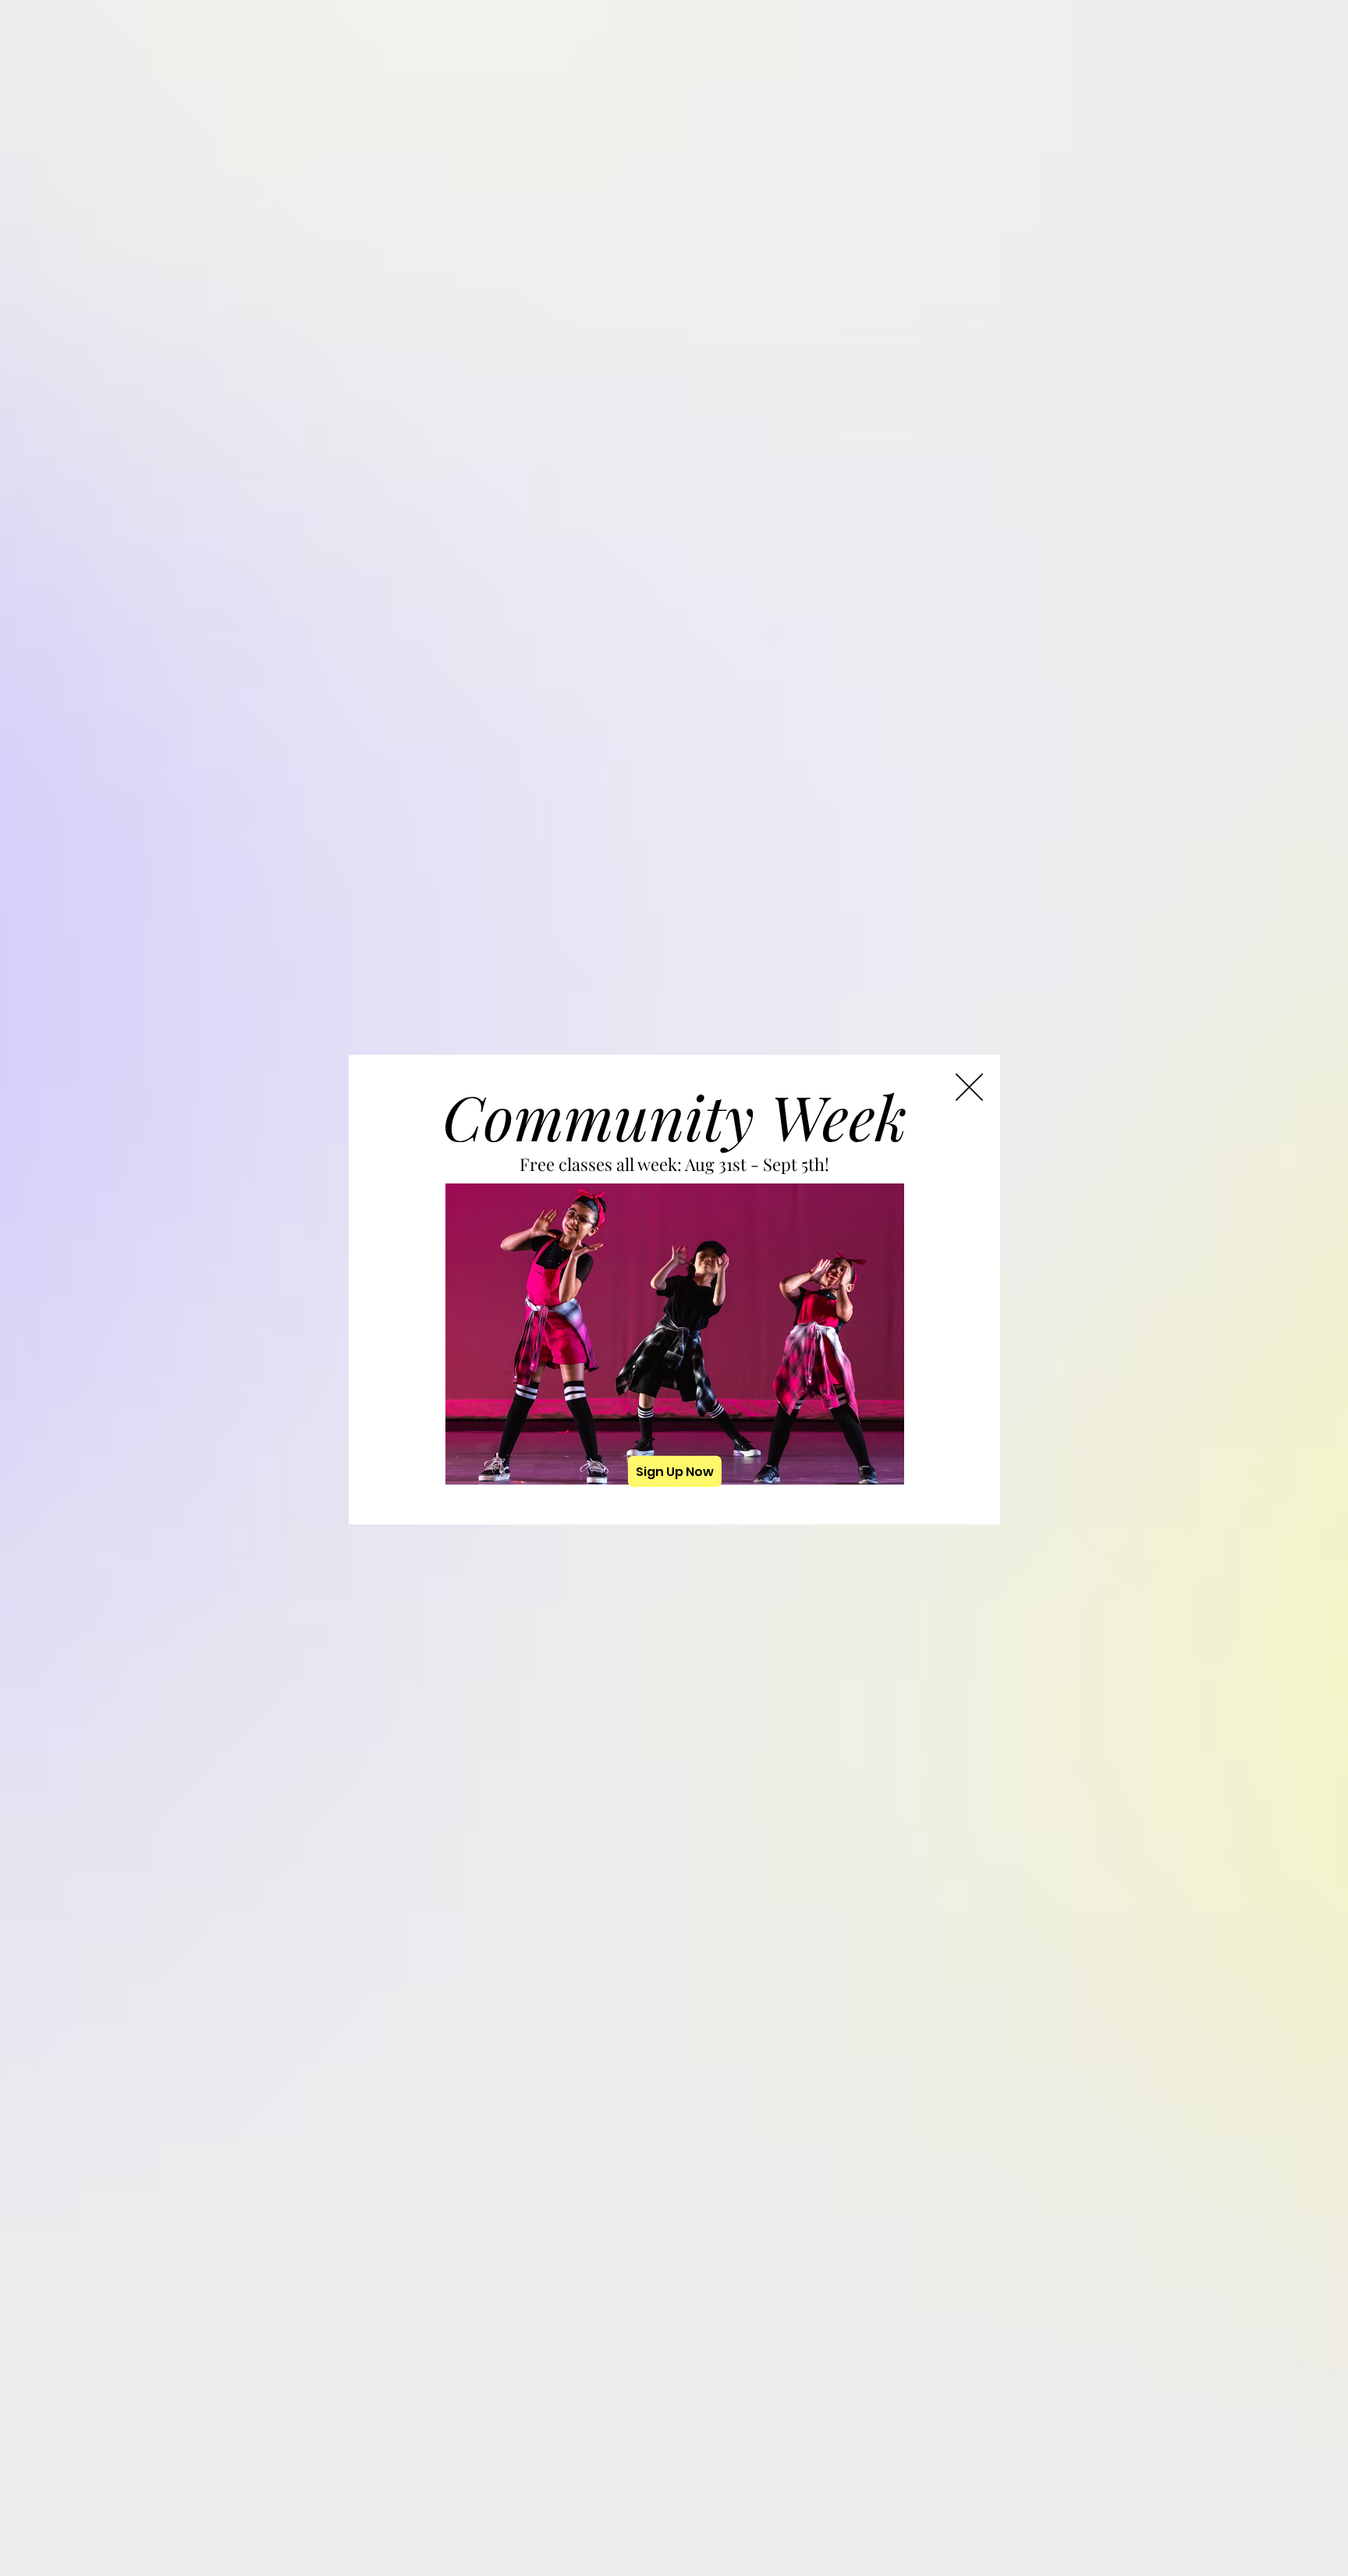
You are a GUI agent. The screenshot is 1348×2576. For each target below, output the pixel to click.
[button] (969, 1087)
